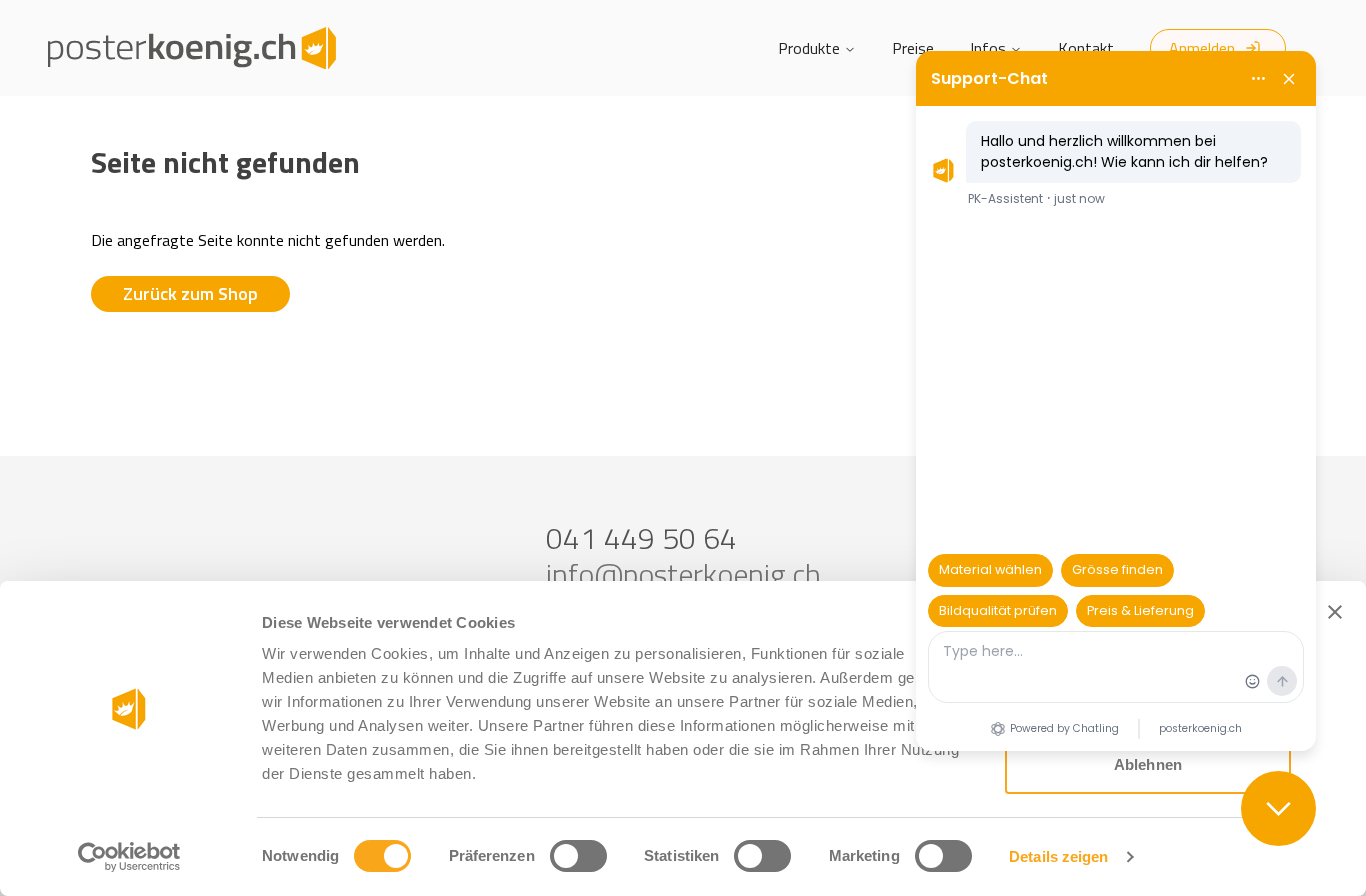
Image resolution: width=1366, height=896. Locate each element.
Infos (988, 48)
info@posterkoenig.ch (683, 574)
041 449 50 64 (641, 538)
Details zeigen (1058, 856)
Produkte (809, 48)
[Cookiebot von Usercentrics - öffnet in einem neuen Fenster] (129, 857)
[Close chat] (1278, 808)
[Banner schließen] (1335, 612)
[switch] (578, 856)
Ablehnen (1148, 764)
